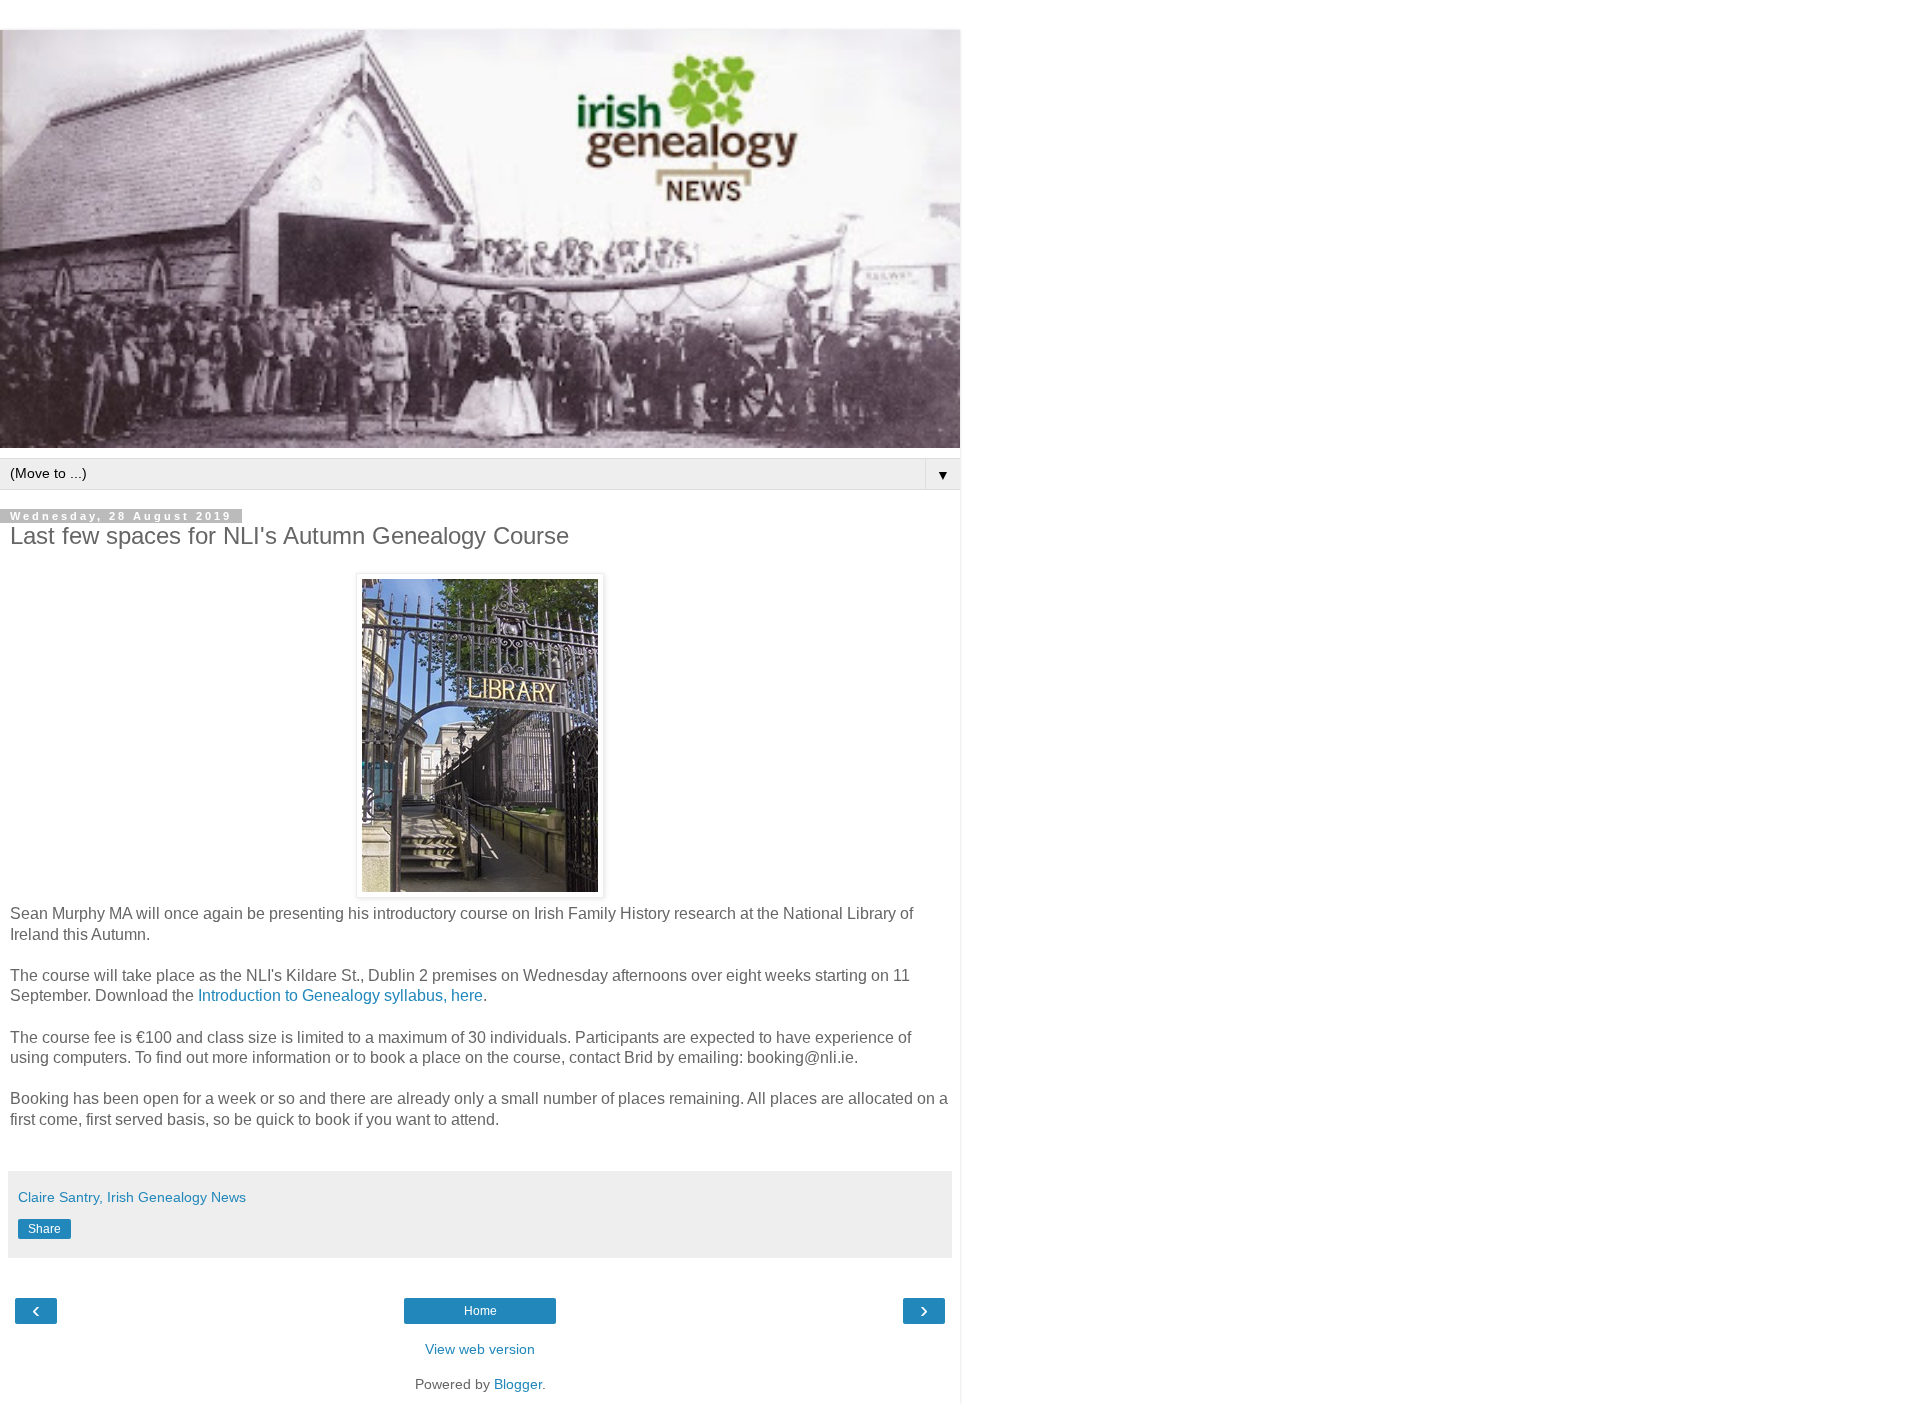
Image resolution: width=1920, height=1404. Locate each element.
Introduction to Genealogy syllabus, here (340, 995)
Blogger (518, 1384)
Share (44, 1229)
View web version (480, 1349)
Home (480, 1311)
